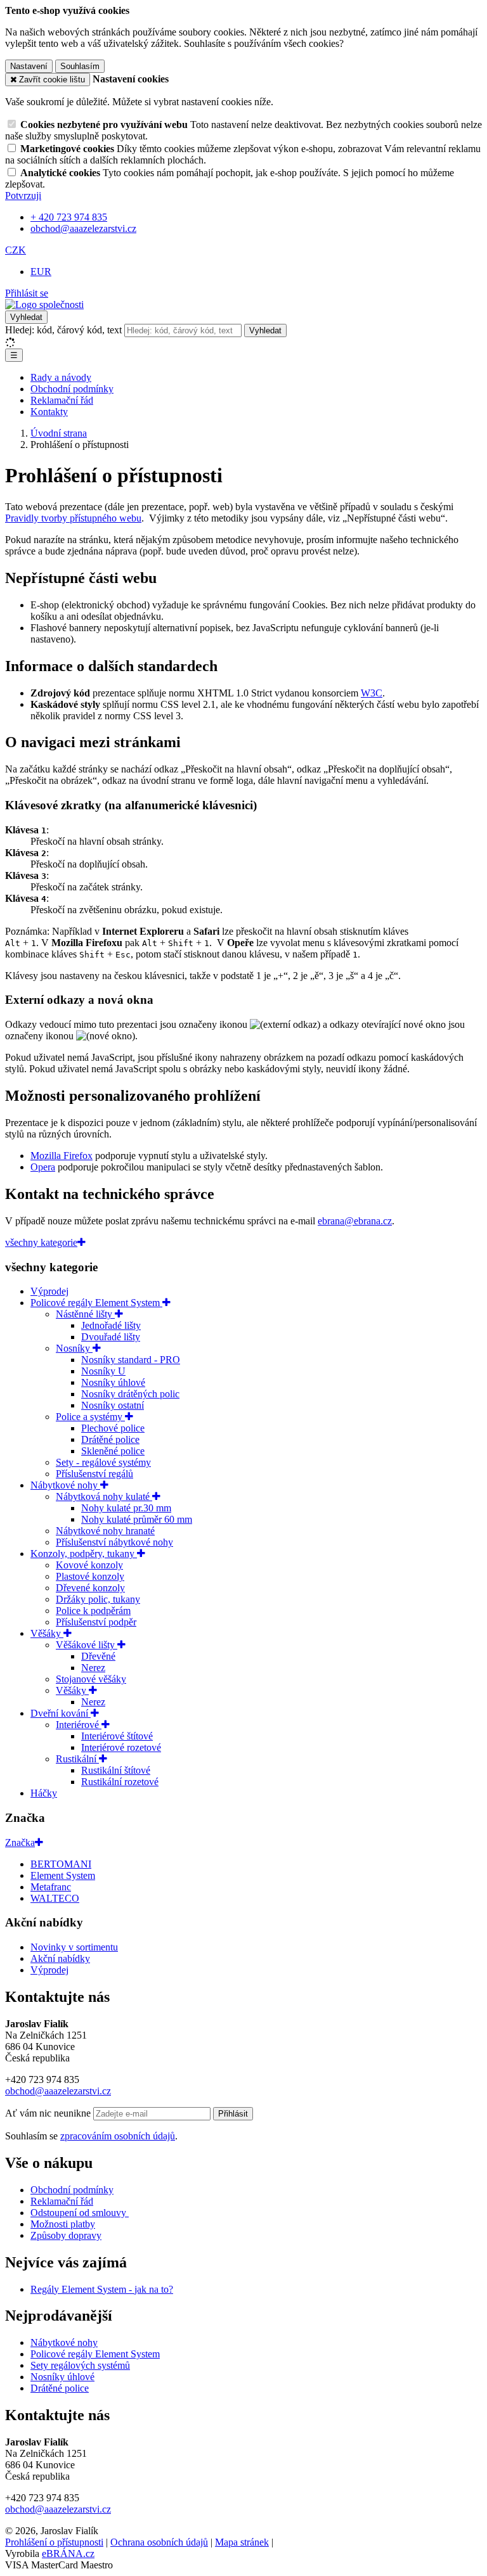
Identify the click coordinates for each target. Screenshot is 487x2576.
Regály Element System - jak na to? (102, 2289)
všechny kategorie (41, 1242)
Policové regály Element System (96, 1303)
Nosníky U (103, 1371)
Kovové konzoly (89, 1565)
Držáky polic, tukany (98, 1599)
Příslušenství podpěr (96, 1622)
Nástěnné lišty (85, 1314)
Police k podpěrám (93, 1611)
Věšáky (47, 1633)
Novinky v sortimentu (74, 1947)
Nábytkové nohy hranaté (105, 1531)
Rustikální (77, 1759)
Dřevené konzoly (90, 1588)
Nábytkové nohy (65, 1485)
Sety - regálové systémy (103, 1462)
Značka (20, 1842)
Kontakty (49, 412)
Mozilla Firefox (62, 1156)
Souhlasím (80, 66)
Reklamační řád (62, 400)
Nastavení (29, 66)
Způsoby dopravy (66, 2235)
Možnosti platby (63, 2224)
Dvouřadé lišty (111, 1337)
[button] (16, 250)
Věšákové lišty (87, 1645)
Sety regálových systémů (80, 2365)
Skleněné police (113, 1451)
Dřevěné (98, 1656)
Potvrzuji (23, 195)
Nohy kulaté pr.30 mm (126, 1508)
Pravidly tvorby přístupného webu (73, 518)
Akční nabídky (60, 1958)
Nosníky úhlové (113, 1382)
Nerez (93, 1668)
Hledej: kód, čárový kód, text (63, 330)
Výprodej (49, 1291)
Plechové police (113, 1428)
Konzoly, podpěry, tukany (84, 1554)
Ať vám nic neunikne (49, 2113)
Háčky (44, 1793)
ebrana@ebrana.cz (355, 1221)
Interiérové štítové (117, 1736)
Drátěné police (110, 1439)
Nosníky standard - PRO (131, 1360)
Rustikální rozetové (120, 1782)
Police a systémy (90, 1417)
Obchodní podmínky (72, 389)
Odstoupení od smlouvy (80, 2213)
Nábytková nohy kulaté (104, 1496)
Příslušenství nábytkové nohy (114, 1542)
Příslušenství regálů (94, 1474)
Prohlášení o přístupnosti (54, 2542)
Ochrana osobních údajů (159, 2542)
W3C (372, 693)
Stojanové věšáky (91, 1679)
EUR (41, 272)
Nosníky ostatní (113, 1405)
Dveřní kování (61, 1713)
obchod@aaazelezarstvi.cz (58, 2091)
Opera (43, 1167)
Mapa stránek (242, 2542)
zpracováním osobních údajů (118, 2136)
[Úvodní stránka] (44, 304)
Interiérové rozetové (121, 1747)
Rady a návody (61, 377)
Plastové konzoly (90, 1576)
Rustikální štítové (116, 1770)
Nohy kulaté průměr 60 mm (137, 1519)
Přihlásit (233, 2114)
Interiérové (79, 1725)
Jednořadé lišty (111, 1325)
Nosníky (74, 1348)
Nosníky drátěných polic (130, 1394)
